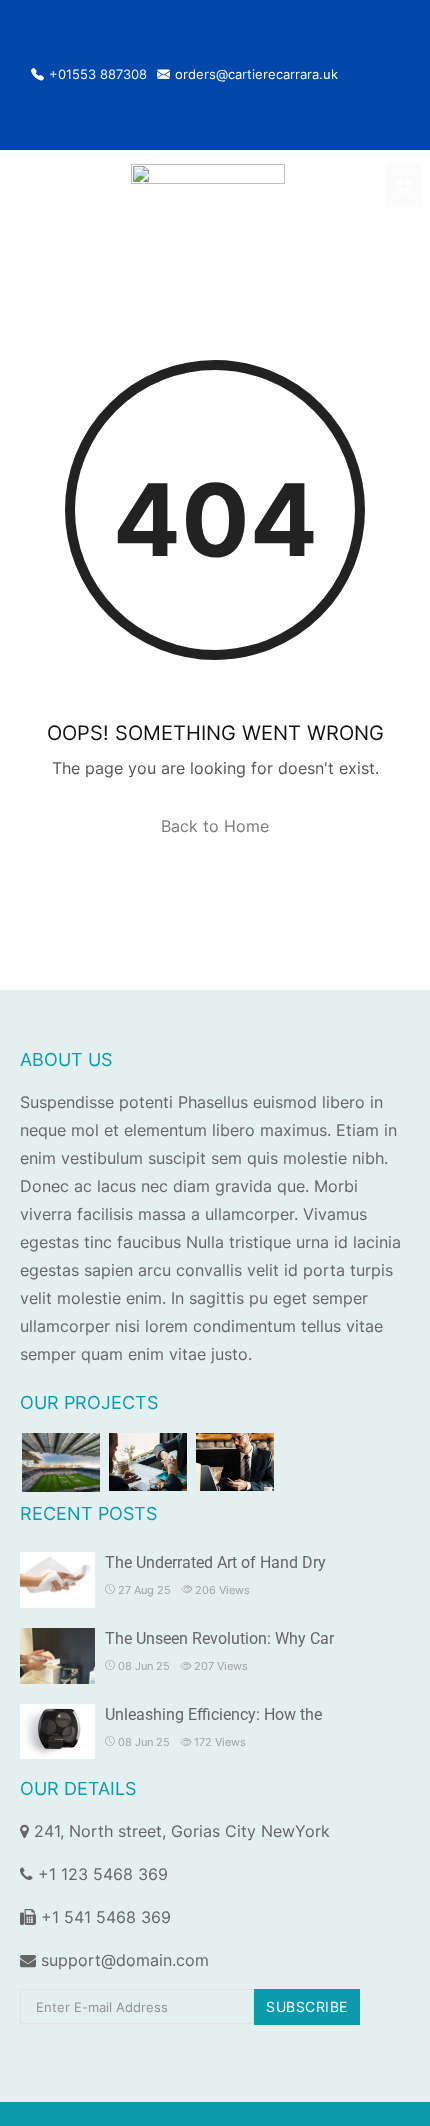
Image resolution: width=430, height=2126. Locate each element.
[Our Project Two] (148, 1462)
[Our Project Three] (235, 1462)
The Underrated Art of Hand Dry (215, 1562)
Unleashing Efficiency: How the (213, 1714)
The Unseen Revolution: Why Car (219, 1638)
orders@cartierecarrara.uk (256, 74)
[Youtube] (389, 75)
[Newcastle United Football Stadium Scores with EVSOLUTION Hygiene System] (61, 1462)
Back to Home (215, 826)
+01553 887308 (98, 74)
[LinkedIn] (366, 75)
